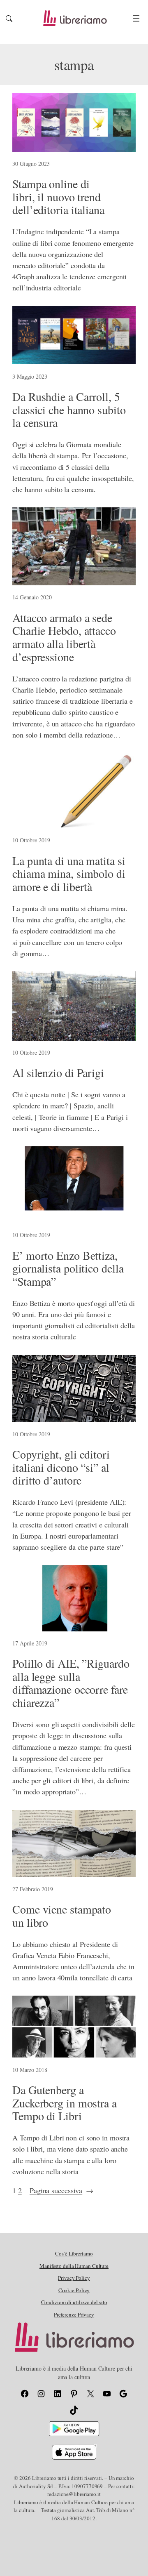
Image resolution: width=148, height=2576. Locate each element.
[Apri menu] (136, 18)
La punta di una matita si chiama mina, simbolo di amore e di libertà (69, 874)
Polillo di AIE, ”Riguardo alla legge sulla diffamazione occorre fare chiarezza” (71, 1683)
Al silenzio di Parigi (58, 1073)
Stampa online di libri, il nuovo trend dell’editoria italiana (58, 197)
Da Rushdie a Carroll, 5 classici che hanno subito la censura (69, 410)
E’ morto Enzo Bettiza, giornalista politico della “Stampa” (68, 1269)
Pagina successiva (61, 2190)
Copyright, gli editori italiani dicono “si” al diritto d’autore (61, 1467)
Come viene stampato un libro (62, 1916)
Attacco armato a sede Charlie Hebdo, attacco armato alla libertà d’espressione (64, 638)
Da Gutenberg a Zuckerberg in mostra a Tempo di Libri (65, 2103)
